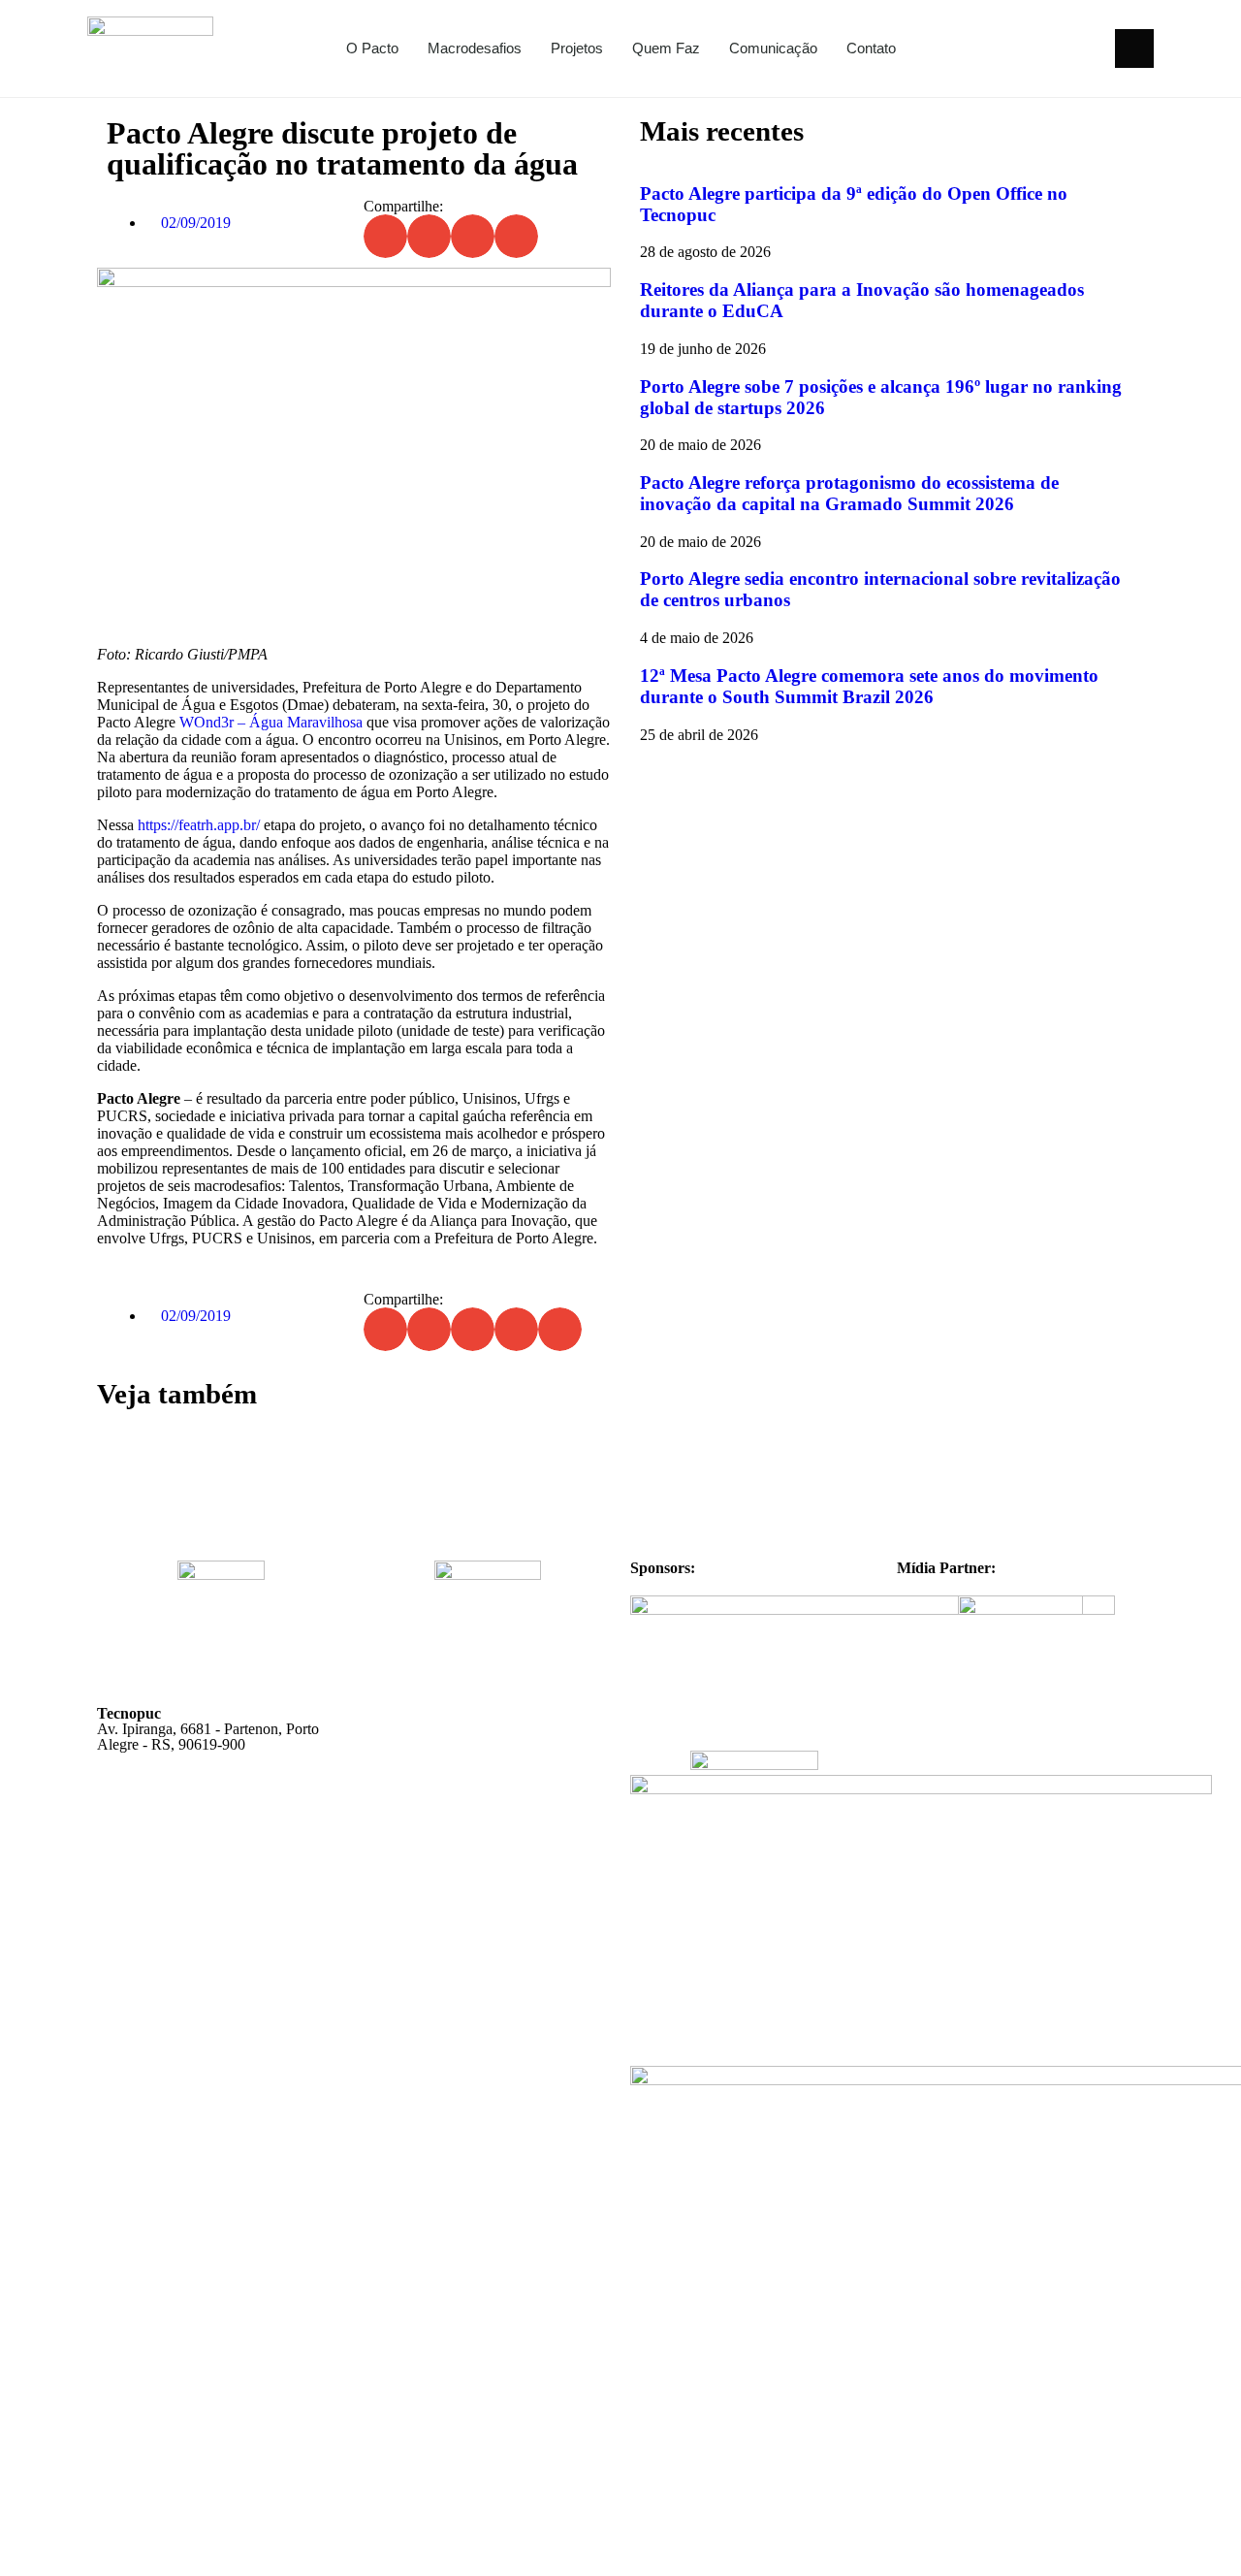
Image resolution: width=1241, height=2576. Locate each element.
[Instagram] (1053, 48)
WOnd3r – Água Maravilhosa (271, 722)
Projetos (577, 48)
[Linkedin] (1088, 48)
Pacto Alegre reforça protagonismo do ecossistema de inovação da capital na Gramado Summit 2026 (849, 493)
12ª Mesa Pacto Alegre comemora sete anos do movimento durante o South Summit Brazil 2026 (869, 686)
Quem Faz (666, 48)
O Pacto (372, 48)
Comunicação (773, 48)
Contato (871, 48)
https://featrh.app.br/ (199, 825)
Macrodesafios (475, 48)
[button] (1134, 48)
